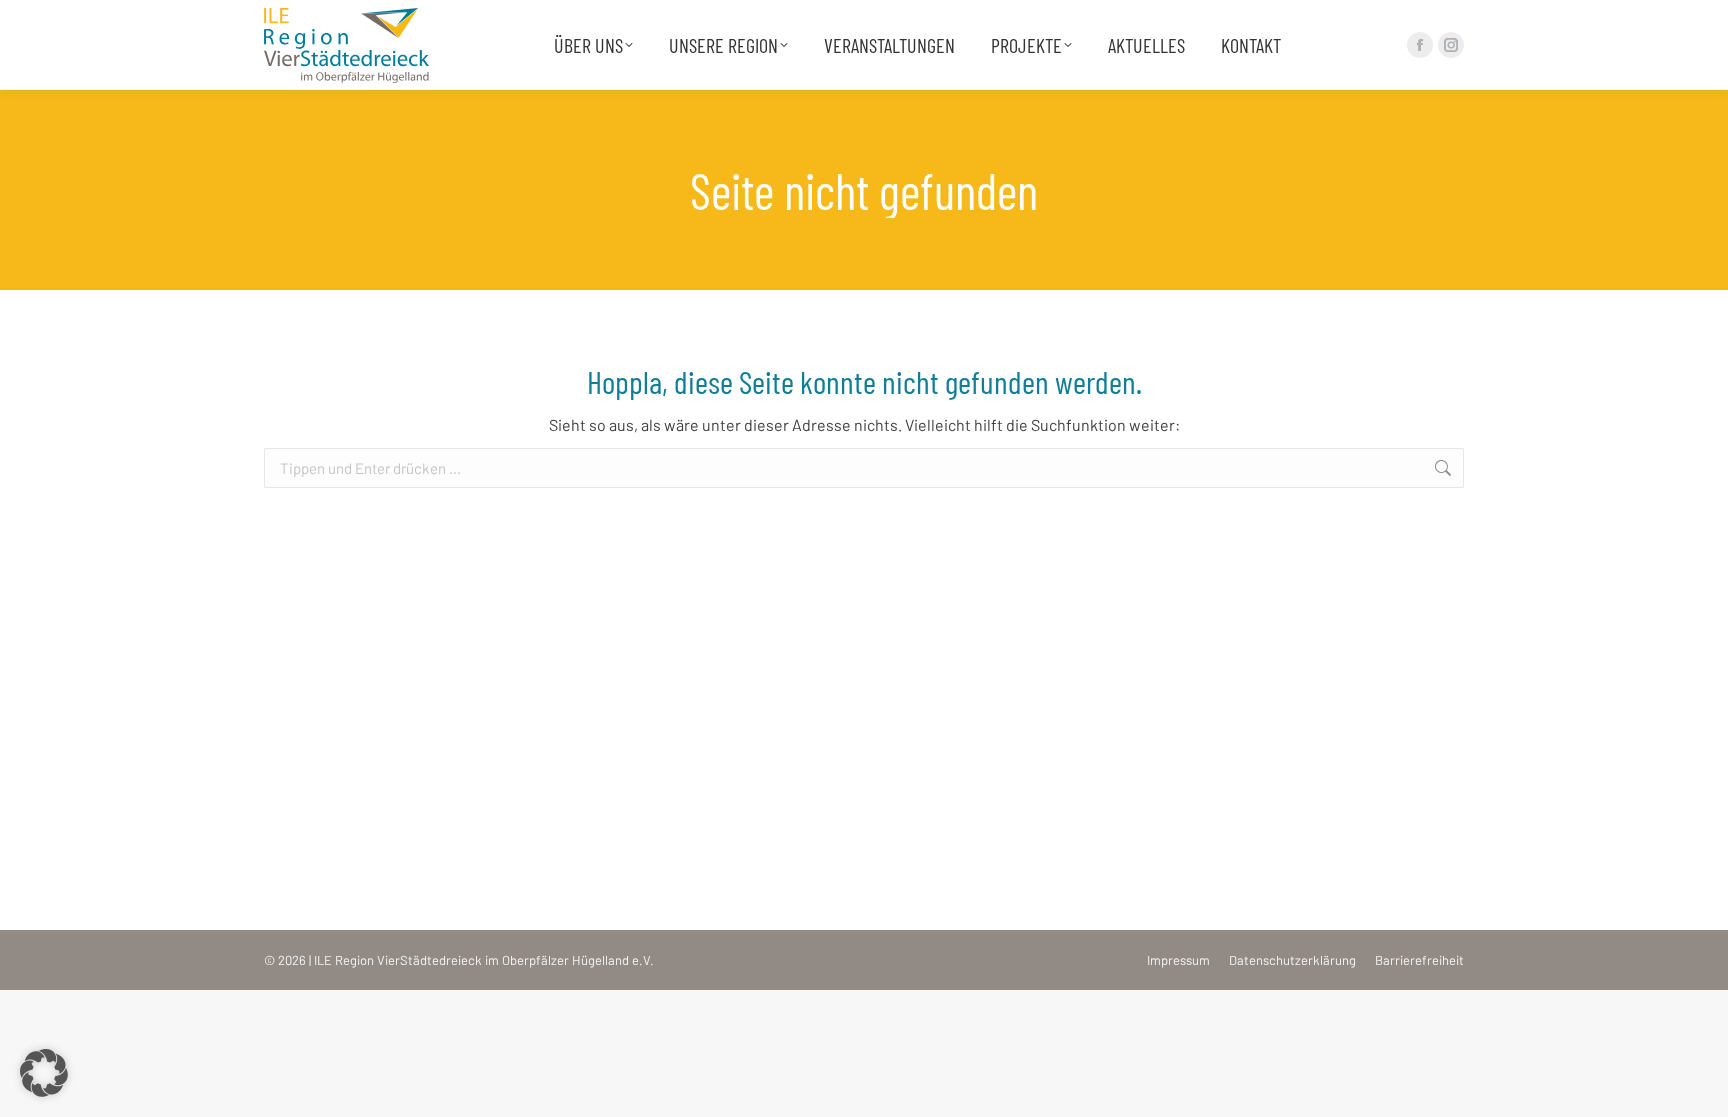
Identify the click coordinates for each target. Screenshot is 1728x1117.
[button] (44, 1073)
